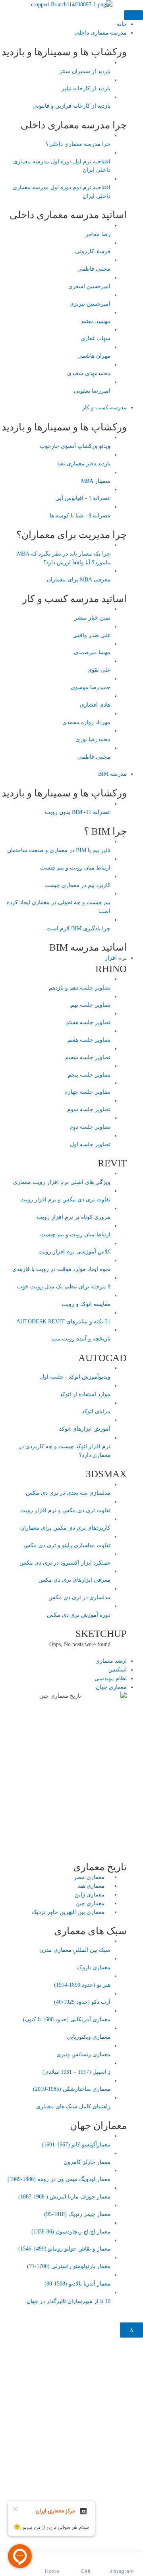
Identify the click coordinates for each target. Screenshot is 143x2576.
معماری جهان (111, 1687)
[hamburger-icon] (133, 15)
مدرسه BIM (112, 774)
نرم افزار (116, 958)
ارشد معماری (111, 1661)
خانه (122, 24)
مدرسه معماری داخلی (101, 33)
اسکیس (118, 1670)
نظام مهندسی (111, 1678)
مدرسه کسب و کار (104, 408)
